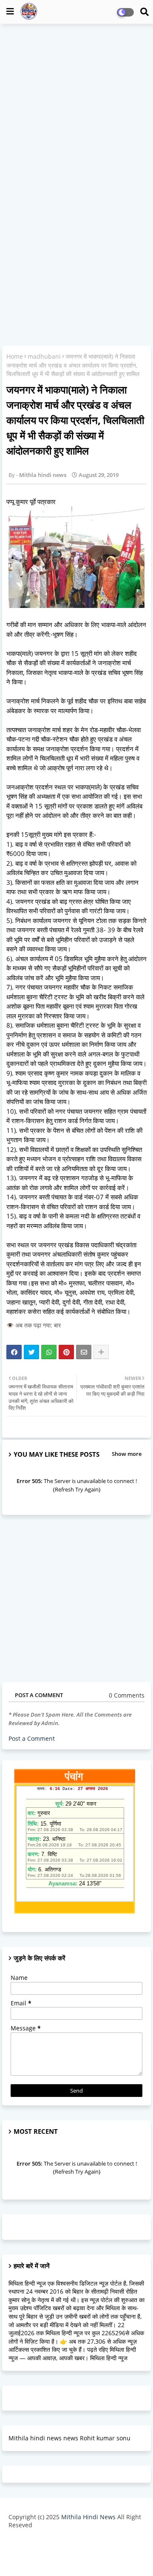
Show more (127, 1454)
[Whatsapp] (49, 1352)
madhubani (44, 356)
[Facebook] (14, 1352)
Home (15, 356)
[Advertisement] (76, 109)
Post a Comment (32, 1738)
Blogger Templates (70, 2542)
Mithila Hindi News (88, 2517)
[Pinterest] (66, 1352)
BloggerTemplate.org (76, 2556)
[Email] (84, 1352)
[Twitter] (31, 1352)
